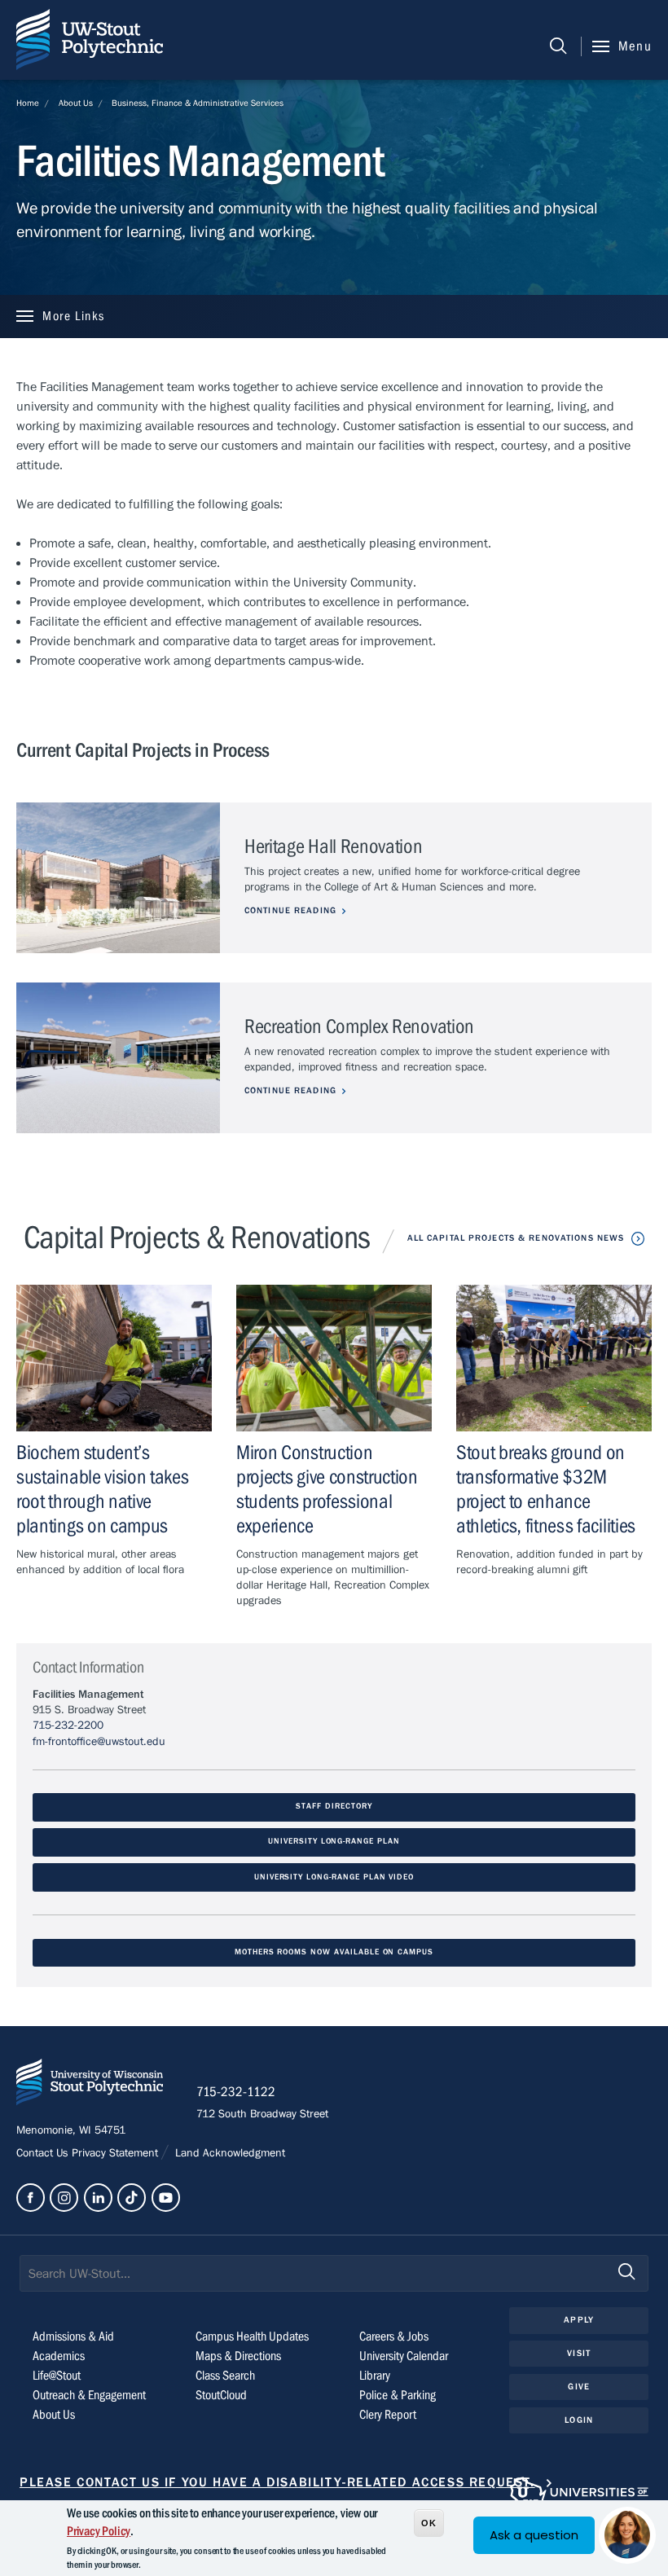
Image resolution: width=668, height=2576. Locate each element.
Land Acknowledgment (229, 2153)
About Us (76, 103)
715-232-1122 (236, 2092)
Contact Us (44, 2153)
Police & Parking (398, 2395)
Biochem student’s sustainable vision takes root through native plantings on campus (103, 1490)
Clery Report (388, 2415)
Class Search (225, 2376)
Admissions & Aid (73, 2336)
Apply (579, 2320)
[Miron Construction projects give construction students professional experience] (334, 1358)
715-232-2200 (68, 1725)
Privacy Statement (116, 2153)
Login (579, 2420)
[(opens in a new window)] (31, 2198)
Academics (59, 2356)
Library (375, 2376)
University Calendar (404, 2356)
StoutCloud (221, 2395)
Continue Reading (290, 910)
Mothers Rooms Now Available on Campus (334, 1952)
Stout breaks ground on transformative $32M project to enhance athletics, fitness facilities (546, 1490)
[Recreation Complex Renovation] (118, 1058)
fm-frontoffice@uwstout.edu (99, 1742)
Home (28, 103)
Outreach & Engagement (89, 2395)
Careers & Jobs (394, 2336)
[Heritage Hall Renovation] (118, 878)
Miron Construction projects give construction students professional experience (327, 1490)
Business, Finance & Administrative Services (198, 103)
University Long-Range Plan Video (334, 1877)
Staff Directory (334, 1807)
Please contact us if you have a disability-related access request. (277, 2482)
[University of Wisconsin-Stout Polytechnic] (90, 2085)
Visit (579, 2353)
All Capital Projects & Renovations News (516, 1238)
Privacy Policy (99, 2531)
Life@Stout (57, 2376)
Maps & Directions (238, 2356)
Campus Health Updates (252, 2336)
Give (578, 2387)
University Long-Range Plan (334, 1842)
